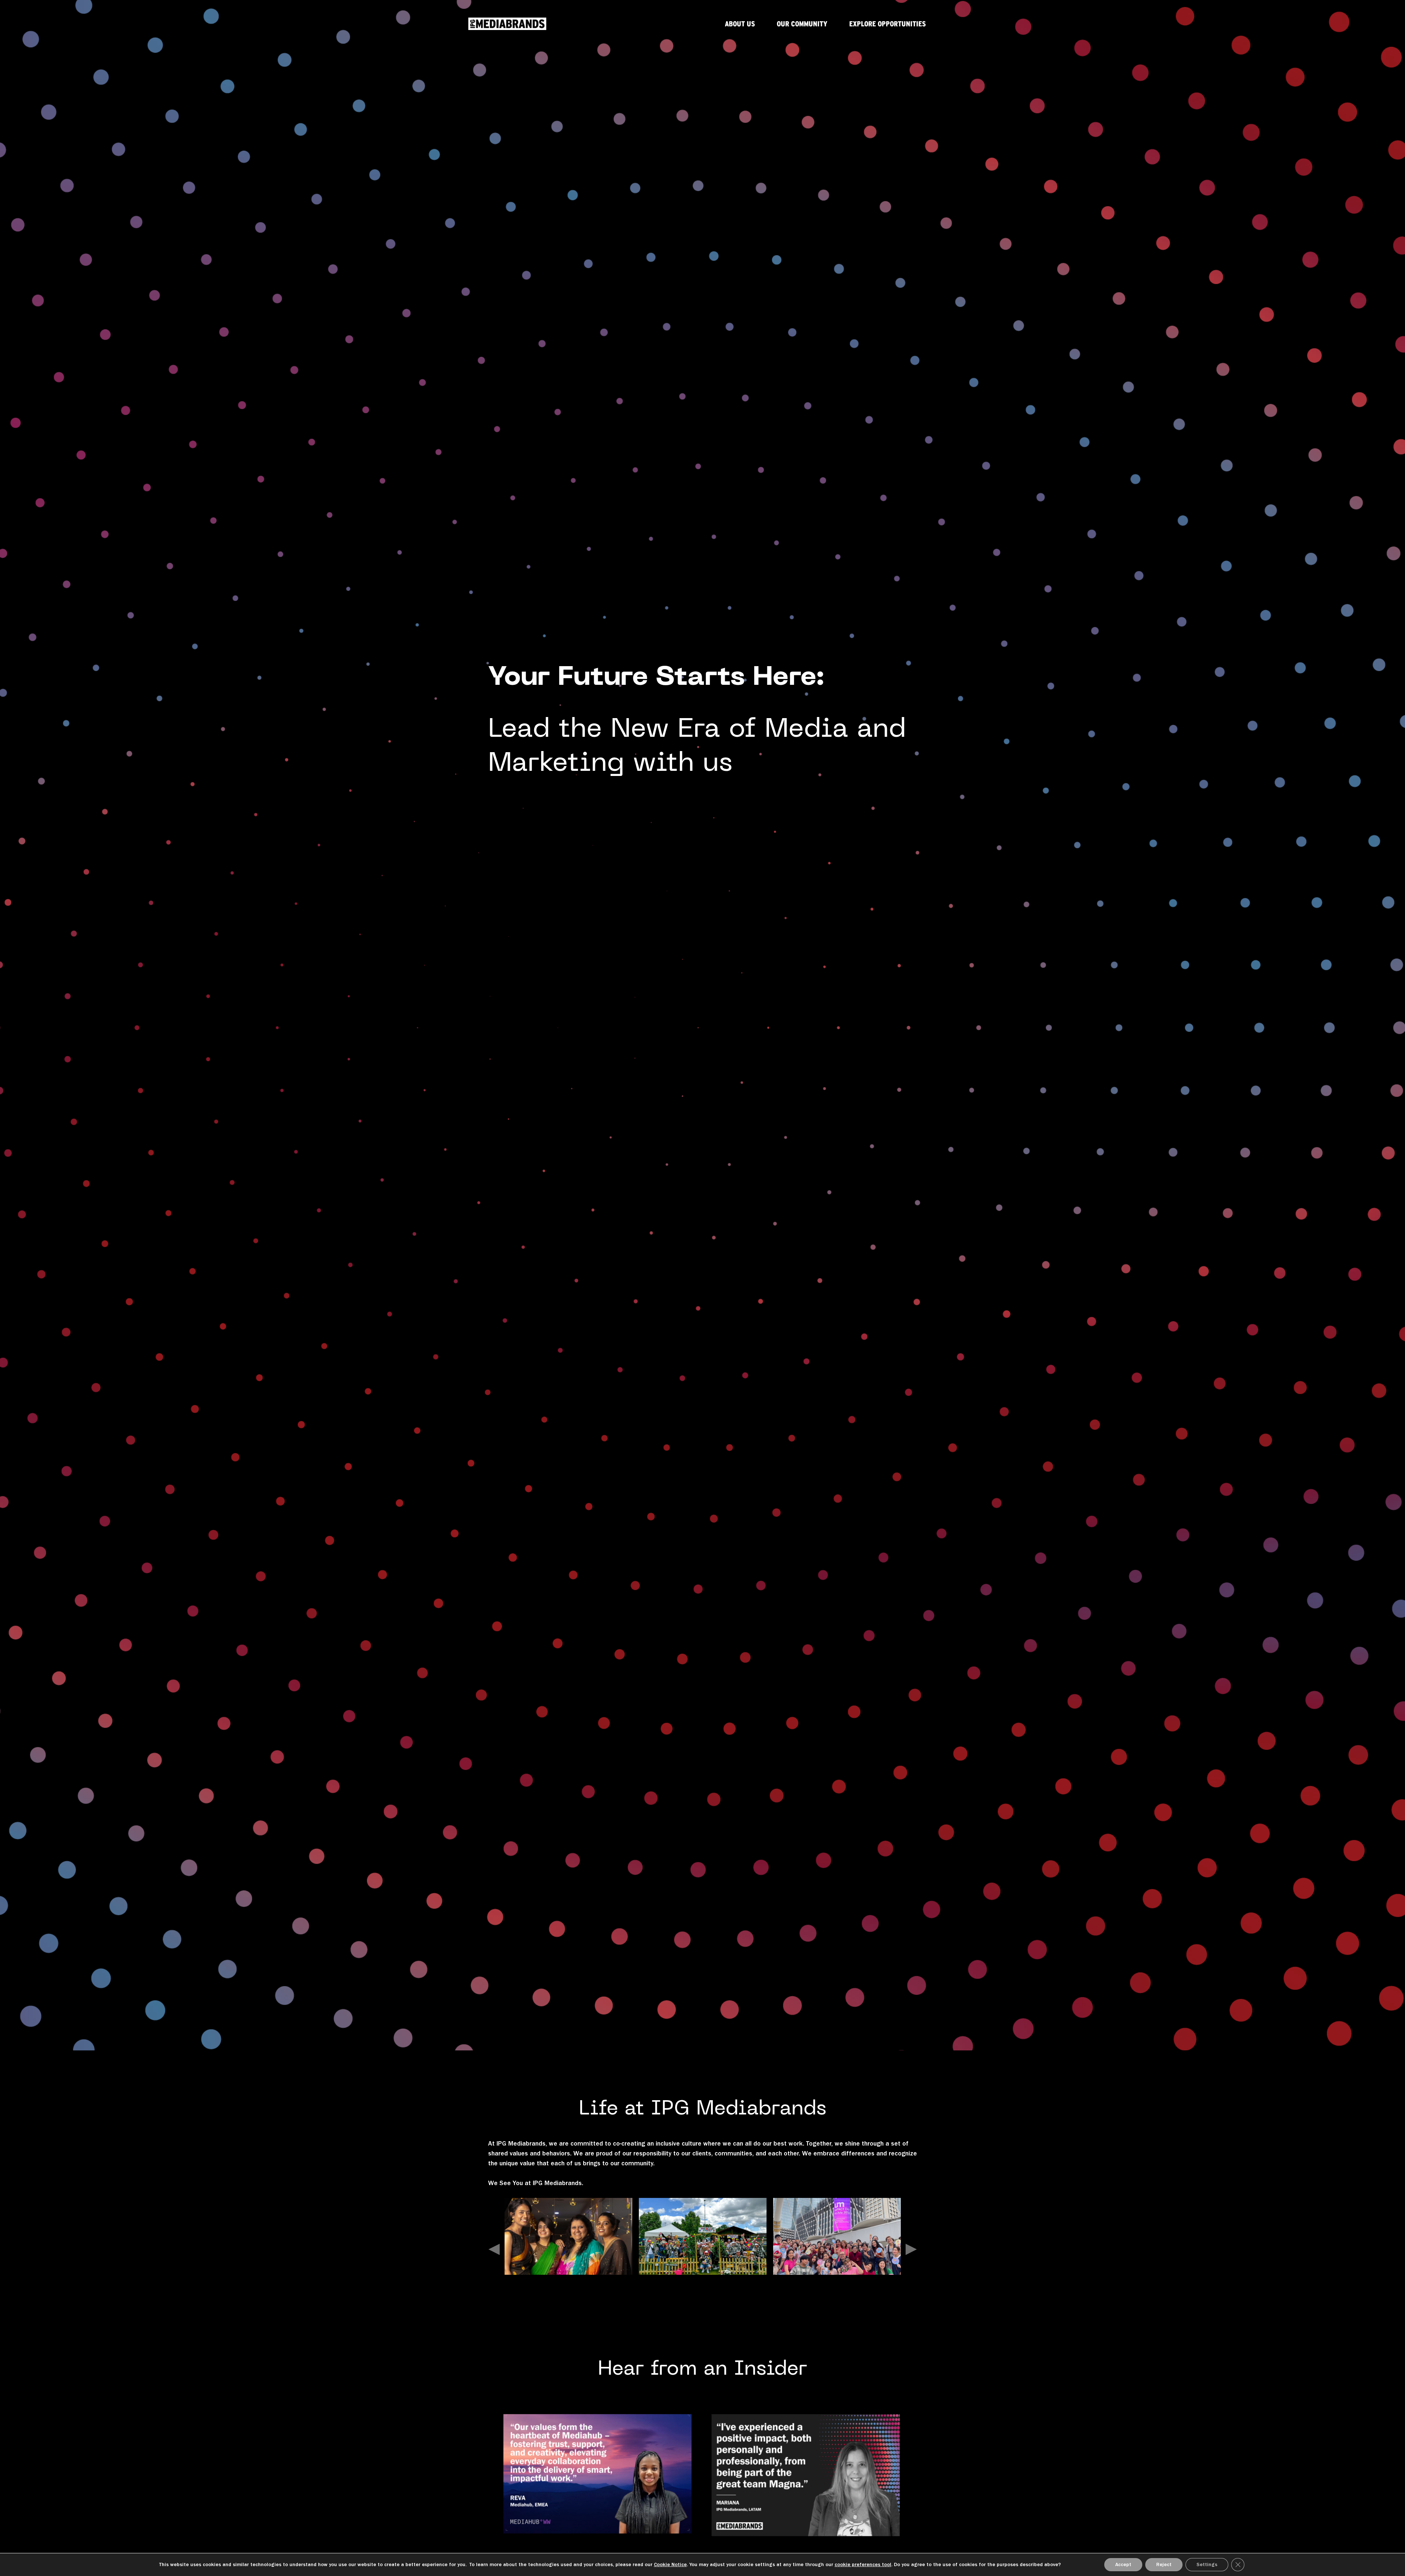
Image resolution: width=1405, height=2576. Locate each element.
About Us (740, 24)
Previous (494, 2247)
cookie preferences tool (863, 2564)
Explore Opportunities (887, 24)
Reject (1164, 2564)
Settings (1207, 2564)
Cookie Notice (670, 2564)
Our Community (802, 24)
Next (911, 2247)
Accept (1123, 2564)
